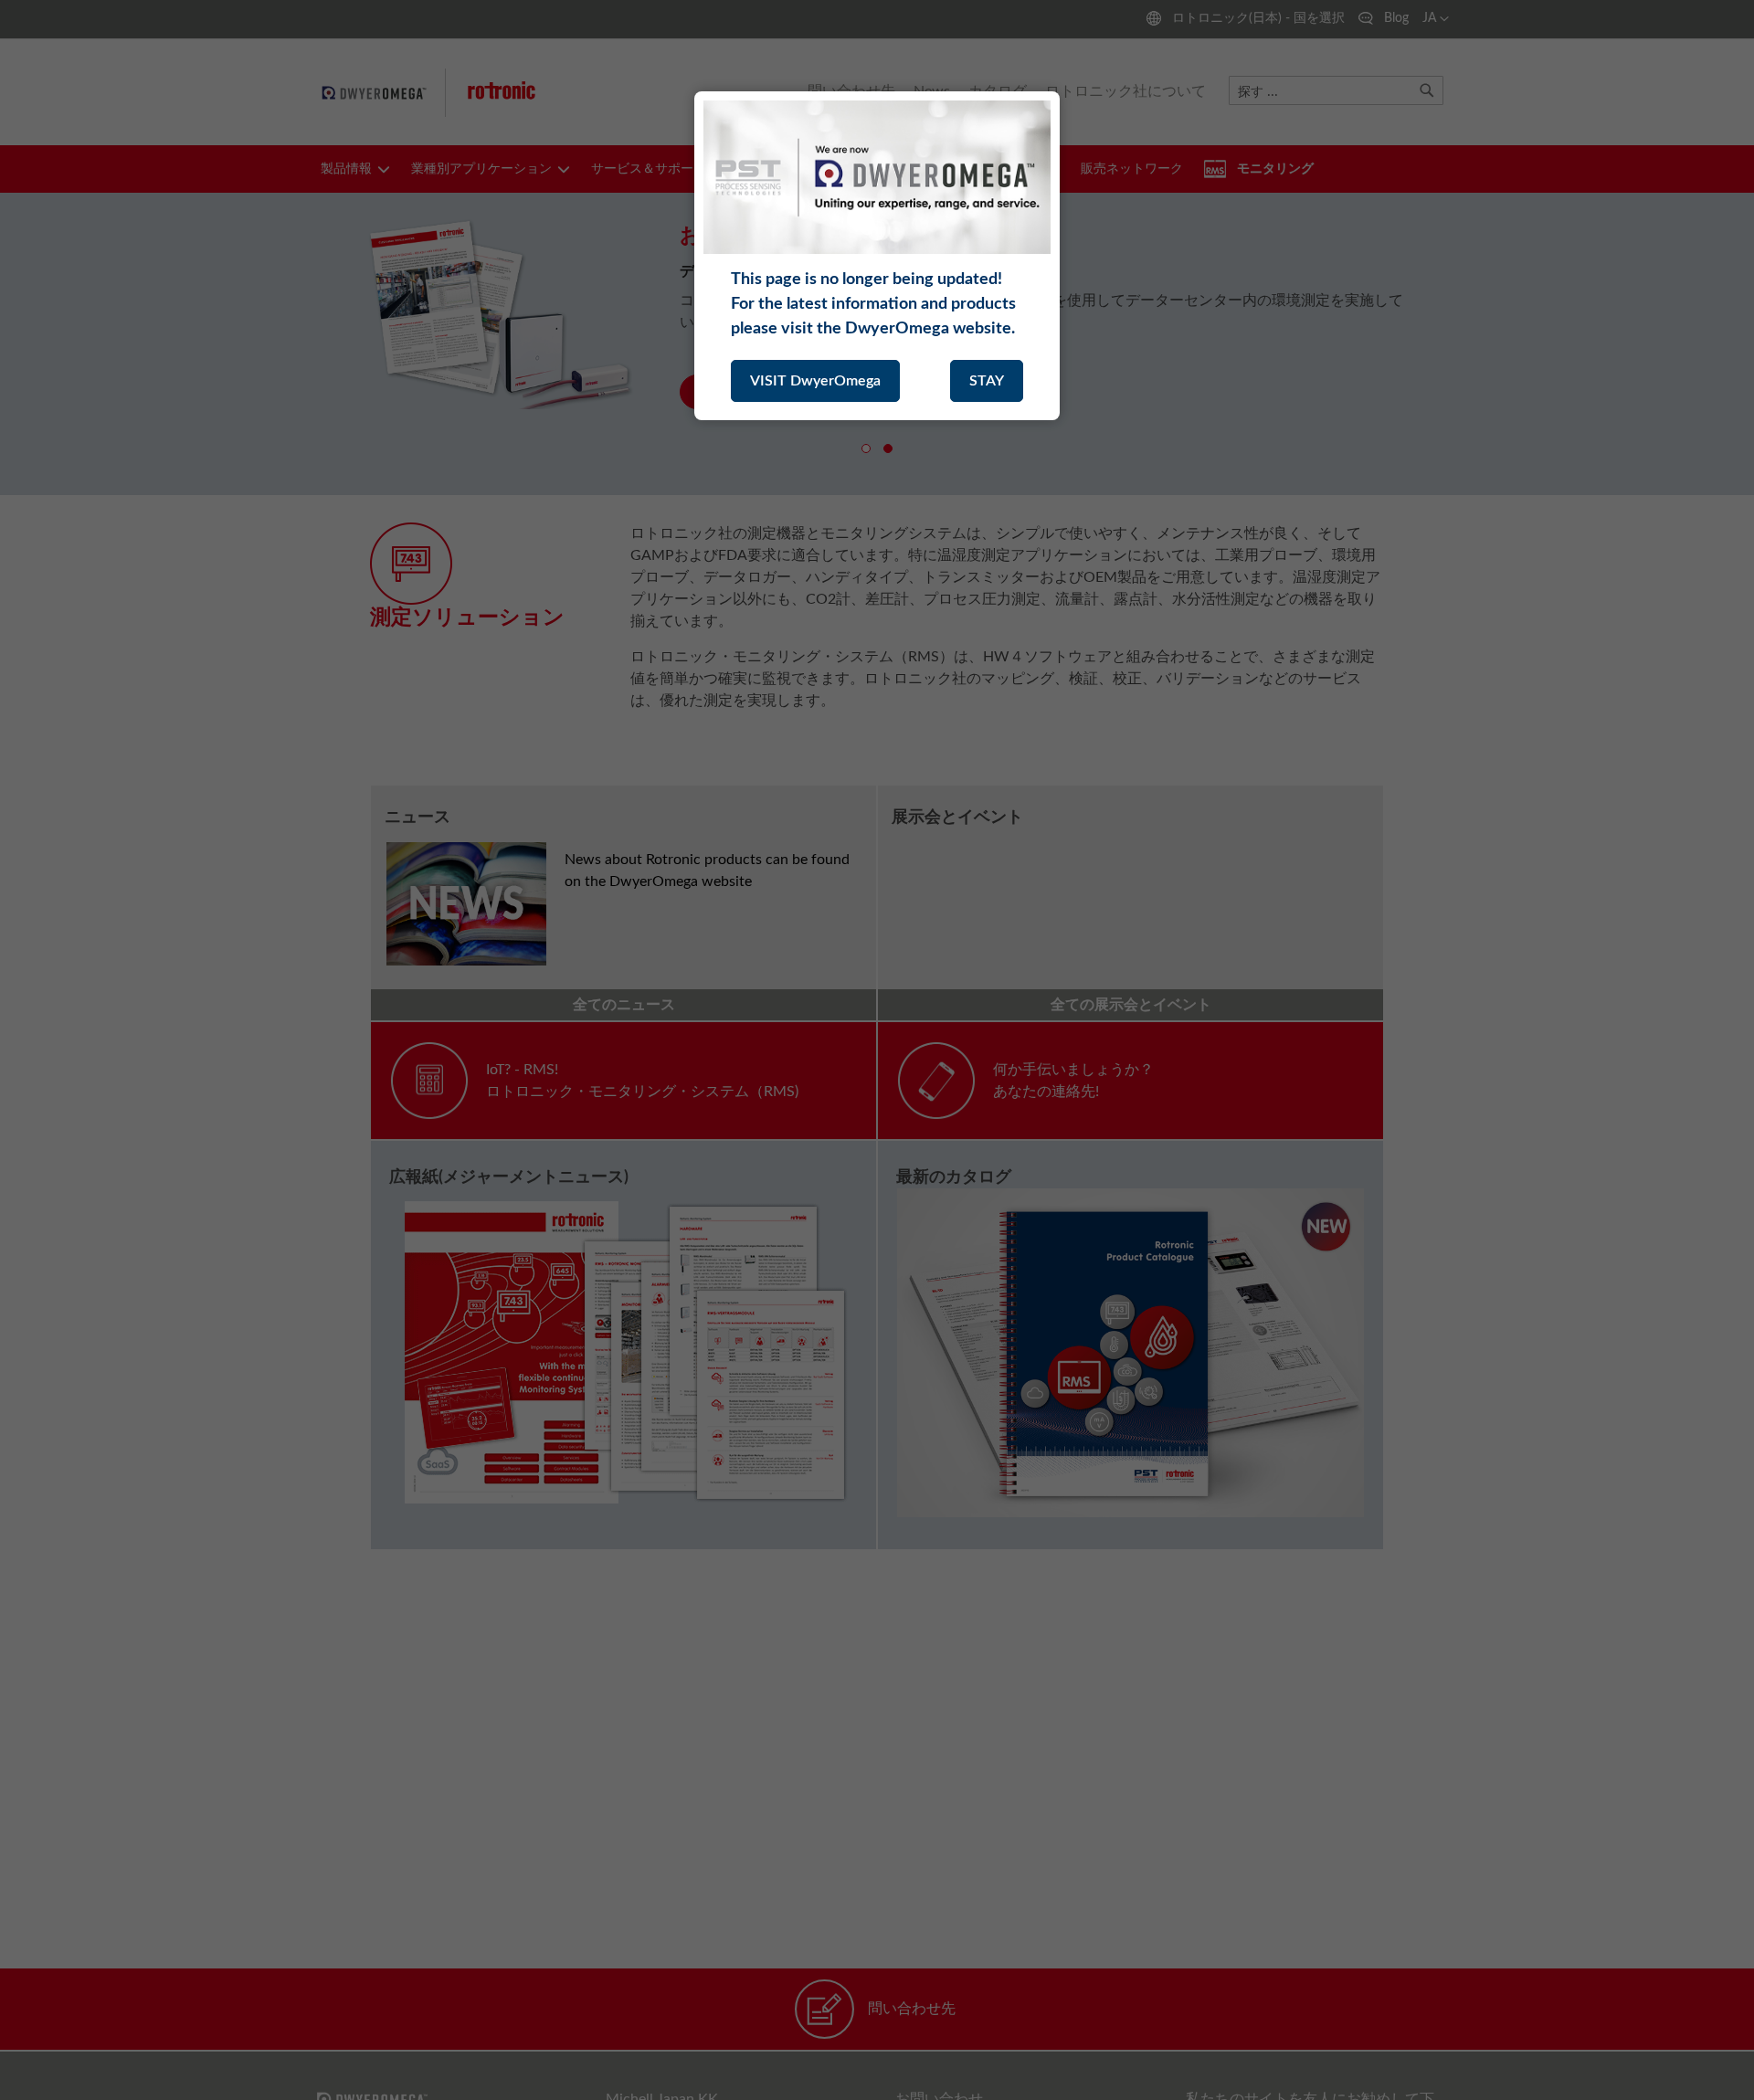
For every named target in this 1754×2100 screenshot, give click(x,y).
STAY (987, 381)
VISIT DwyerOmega (815, 381)
